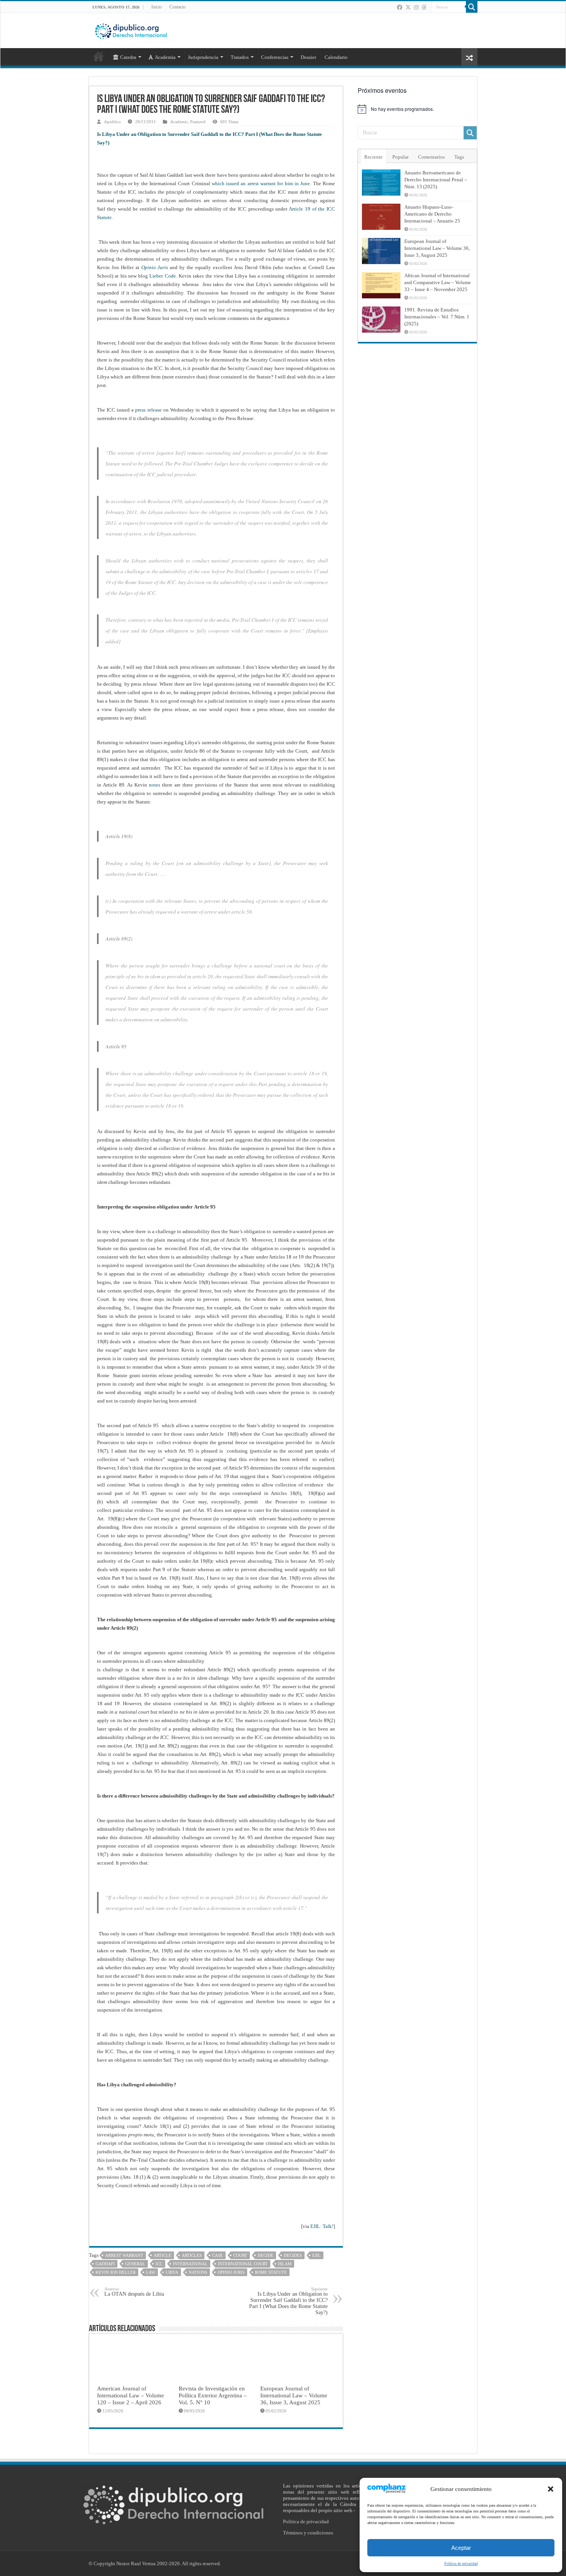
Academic (179, 122)
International (190, 2264)
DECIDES (293, 2255)
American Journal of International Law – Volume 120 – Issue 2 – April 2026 (131, 2395)
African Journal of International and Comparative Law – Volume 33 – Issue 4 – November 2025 (438, 282)
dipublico (112, 122)
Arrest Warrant (124, 2255)
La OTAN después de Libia (134, 2292)
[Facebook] (400, 7)
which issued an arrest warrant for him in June (261, 183)
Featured (198, 122)
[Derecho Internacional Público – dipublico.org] (131, 30)
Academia (165, 57)
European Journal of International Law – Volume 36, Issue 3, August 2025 (294, 2395)
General (135, 2264)
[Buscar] (472, 7)
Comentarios (431, 157)
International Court (243, 2264)
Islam (285, 2264)
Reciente (373, 157)
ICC (159, 2264)
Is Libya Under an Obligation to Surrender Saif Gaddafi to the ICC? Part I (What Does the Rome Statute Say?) (288, 2301)
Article (162, 2255)
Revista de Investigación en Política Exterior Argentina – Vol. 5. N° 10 (213, 2395)
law (151, 2272)
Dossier (308, 57)
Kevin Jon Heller (116, 2272)
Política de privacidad (461, 2563)
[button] (551, 2489)
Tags (459, 157)
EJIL (316, 2255)
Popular (400, 157)
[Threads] (424, 7)
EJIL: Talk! (322, 2226)
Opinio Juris (155, 267)
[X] (408, 7)
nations (198, 2272)
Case (218, 2255)
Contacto (178, 7)
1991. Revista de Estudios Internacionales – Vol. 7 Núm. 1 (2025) (437, 317)
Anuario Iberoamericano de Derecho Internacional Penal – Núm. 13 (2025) (436, 180)
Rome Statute (271, 2272)
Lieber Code (162, 276)
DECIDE (265, 2255)
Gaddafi (105, 2264)
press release (149, 410)
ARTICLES (192, 2255)
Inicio (157, 7)
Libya (172, 2272)
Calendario (336, 57)
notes (155, 785)
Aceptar (461, 2548)
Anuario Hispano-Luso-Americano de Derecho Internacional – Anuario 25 (432, 214)
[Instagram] (416, 7)
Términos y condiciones (308, 2533)
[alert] (417, 109)
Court (240, 2255)
